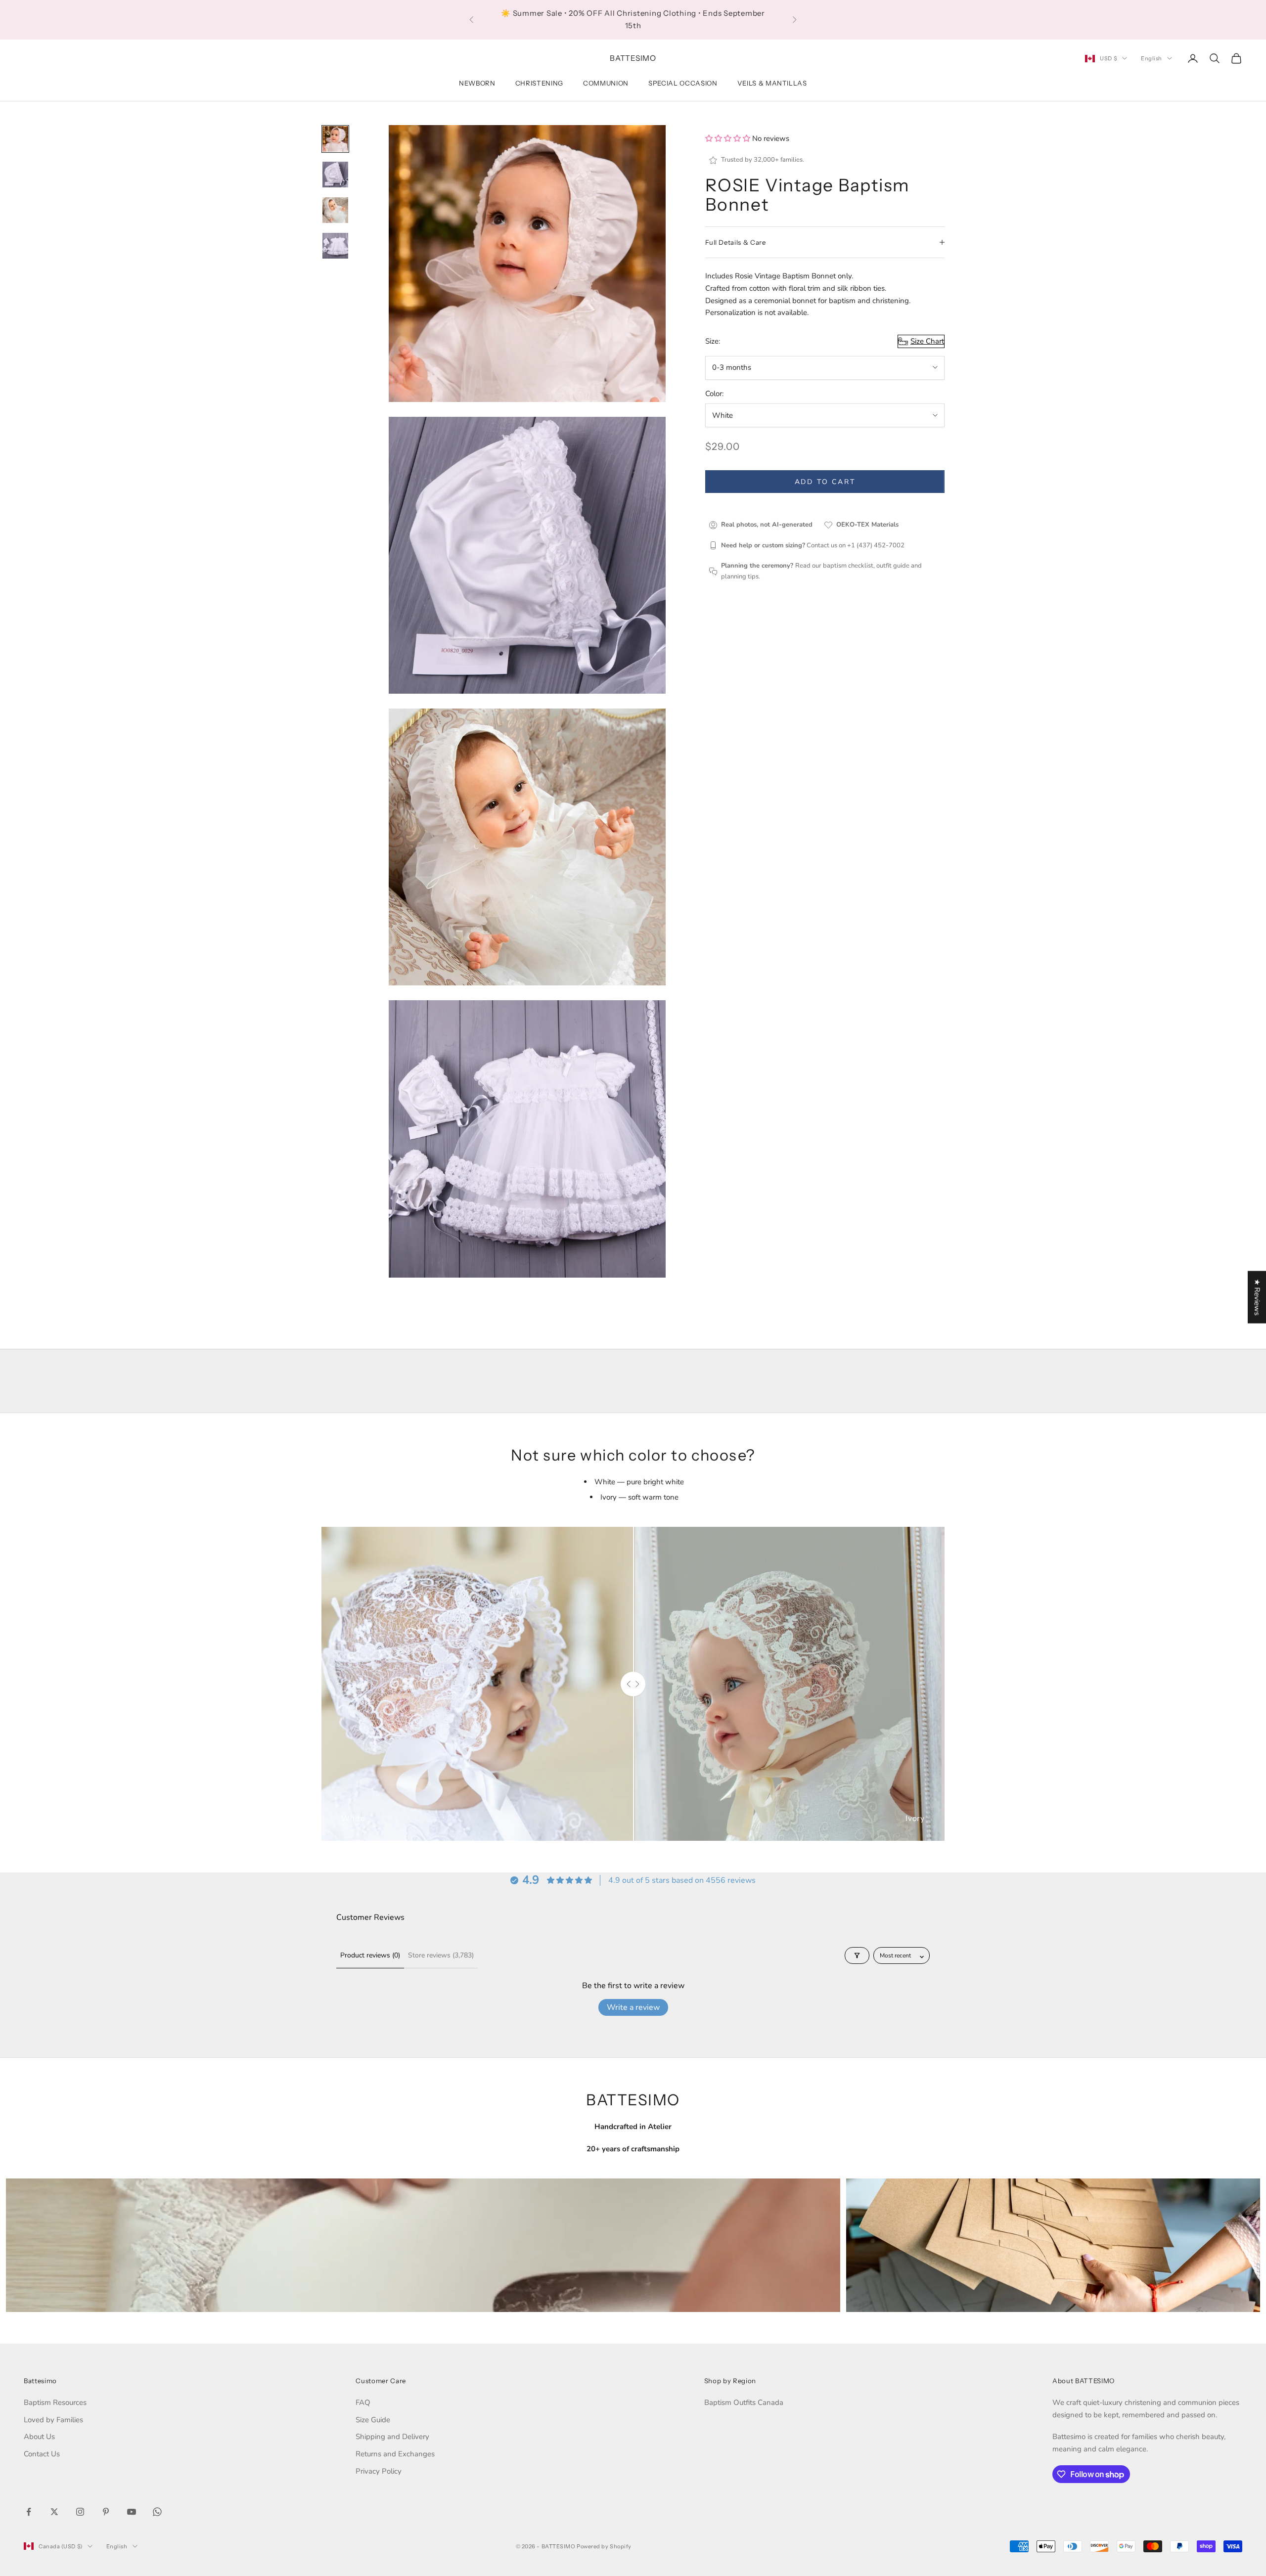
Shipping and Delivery (392, 2437)
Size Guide (373, 2420)
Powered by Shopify (604, 2546)
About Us (39, 2437)
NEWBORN (477, 83)
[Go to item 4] (335, 246)
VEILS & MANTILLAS (772, 83)
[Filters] (857, 1955)
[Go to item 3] (335, 210)
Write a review (633, 2007)
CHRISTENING (539, 83)
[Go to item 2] (335, 175)
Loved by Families (53, 2420)
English (1152, 58)
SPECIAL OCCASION (683, 83)
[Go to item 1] (335, 139)
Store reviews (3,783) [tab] (441, 1955)
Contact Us (42, 2454)
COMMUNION (606, 83)
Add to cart (825, 482)
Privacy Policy (379, 2471)
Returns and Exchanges (395, 2454)
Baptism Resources (55, 2402)
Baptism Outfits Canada (744, 2402)
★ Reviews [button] (1257, 1297)
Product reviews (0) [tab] (370, 1955)
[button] (729, 138)
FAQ (363, 2402)
